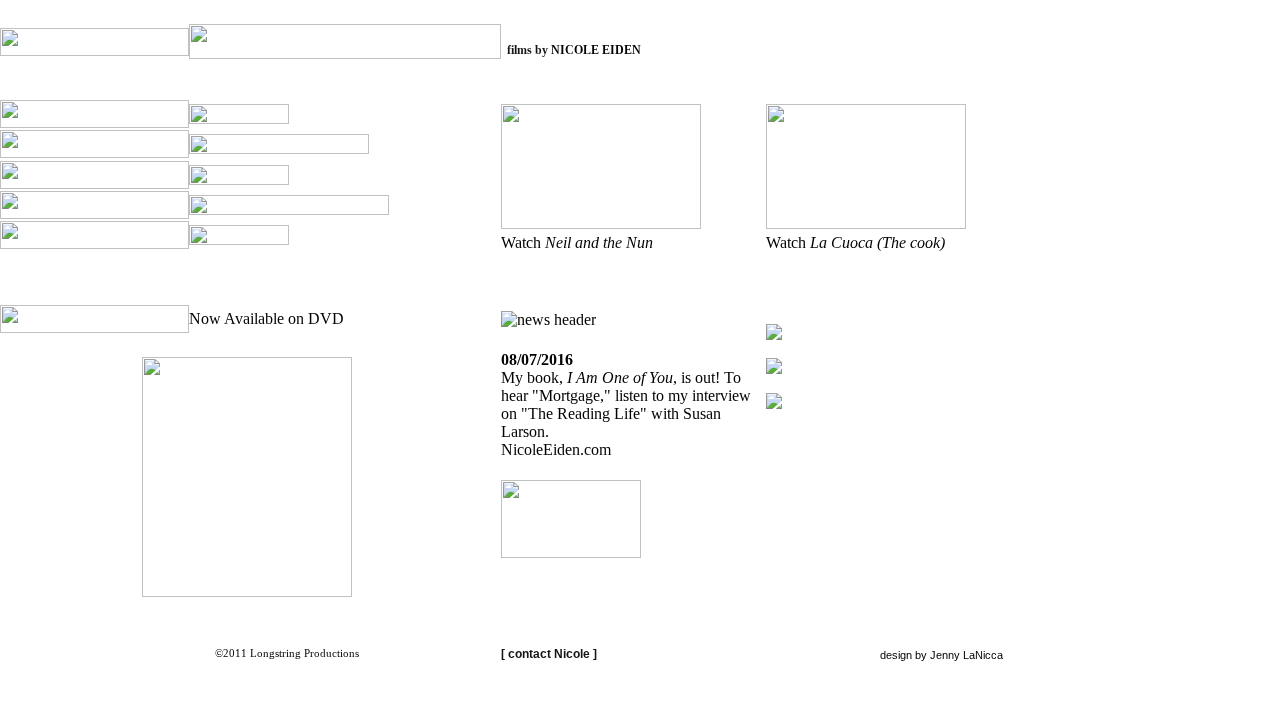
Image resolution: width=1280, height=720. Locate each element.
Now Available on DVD (266, 318)
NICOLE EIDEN (596, 50)
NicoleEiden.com (556, 449)
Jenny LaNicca (966, 655)
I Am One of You (620, 377)
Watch (577, 242)
